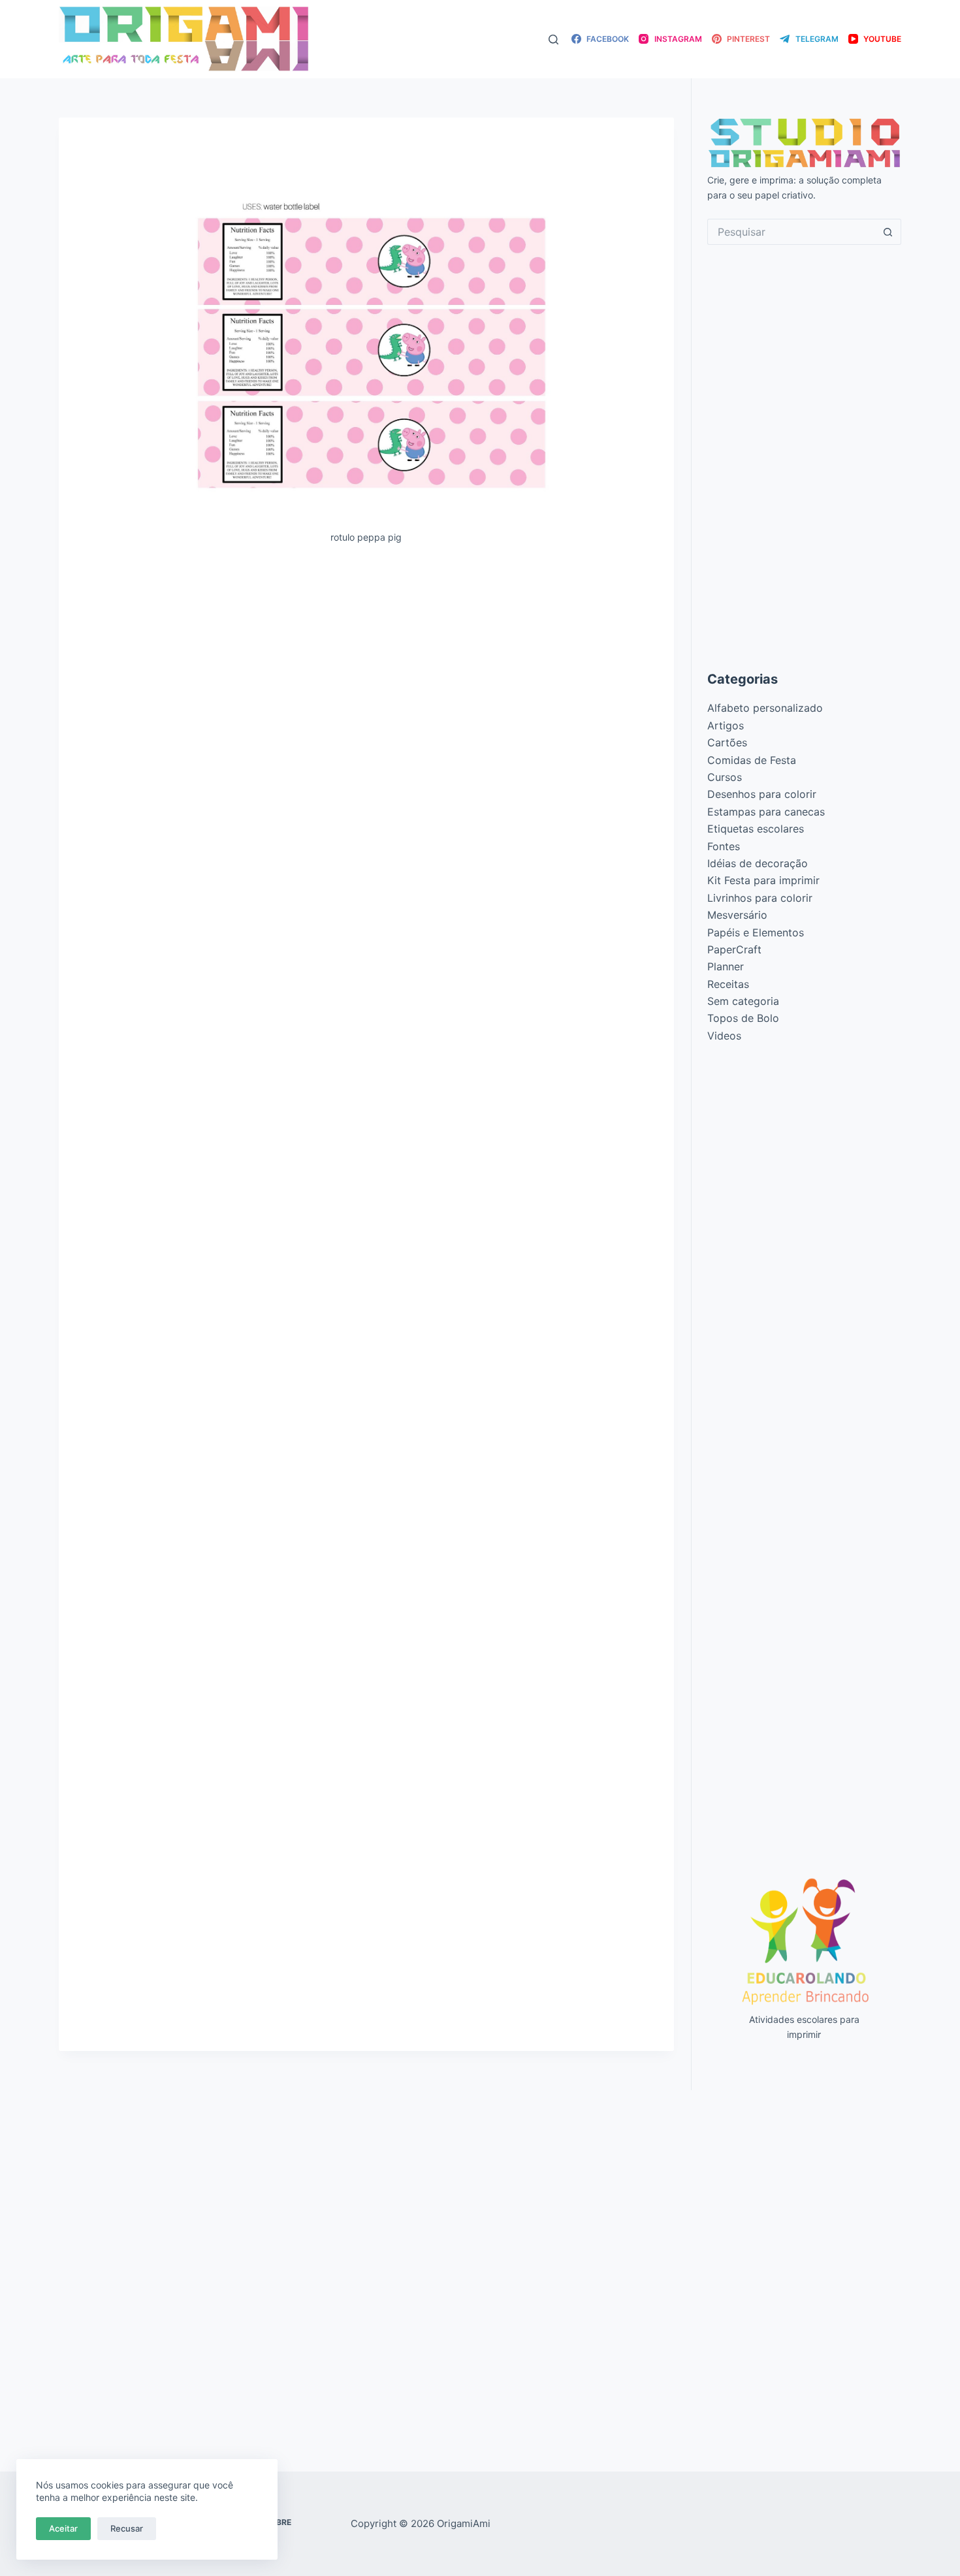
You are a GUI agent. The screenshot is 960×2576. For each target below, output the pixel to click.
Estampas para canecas (766, 812)
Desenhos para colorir (762, 794)
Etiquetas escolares (756, 829)
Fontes (724, 846)
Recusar (127, 2528)
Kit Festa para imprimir (763, 880)
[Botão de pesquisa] (888, 232)
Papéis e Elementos (756, 932)
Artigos (726, 725)
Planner (726, 966)
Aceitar (63, 2528)
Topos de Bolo (743, 1018)
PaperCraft (734, 949)
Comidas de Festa (752, 760)
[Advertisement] (366, 652)
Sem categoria (743, 1001)
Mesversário (737, 915)
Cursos (725, 777)
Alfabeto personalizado (765, 708)
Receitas (728, 984)
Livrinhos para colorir (760, 898)
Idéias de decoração (758, 863)
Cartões (727, 742)
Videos (724, 1036)
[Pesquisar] (553, 40)
